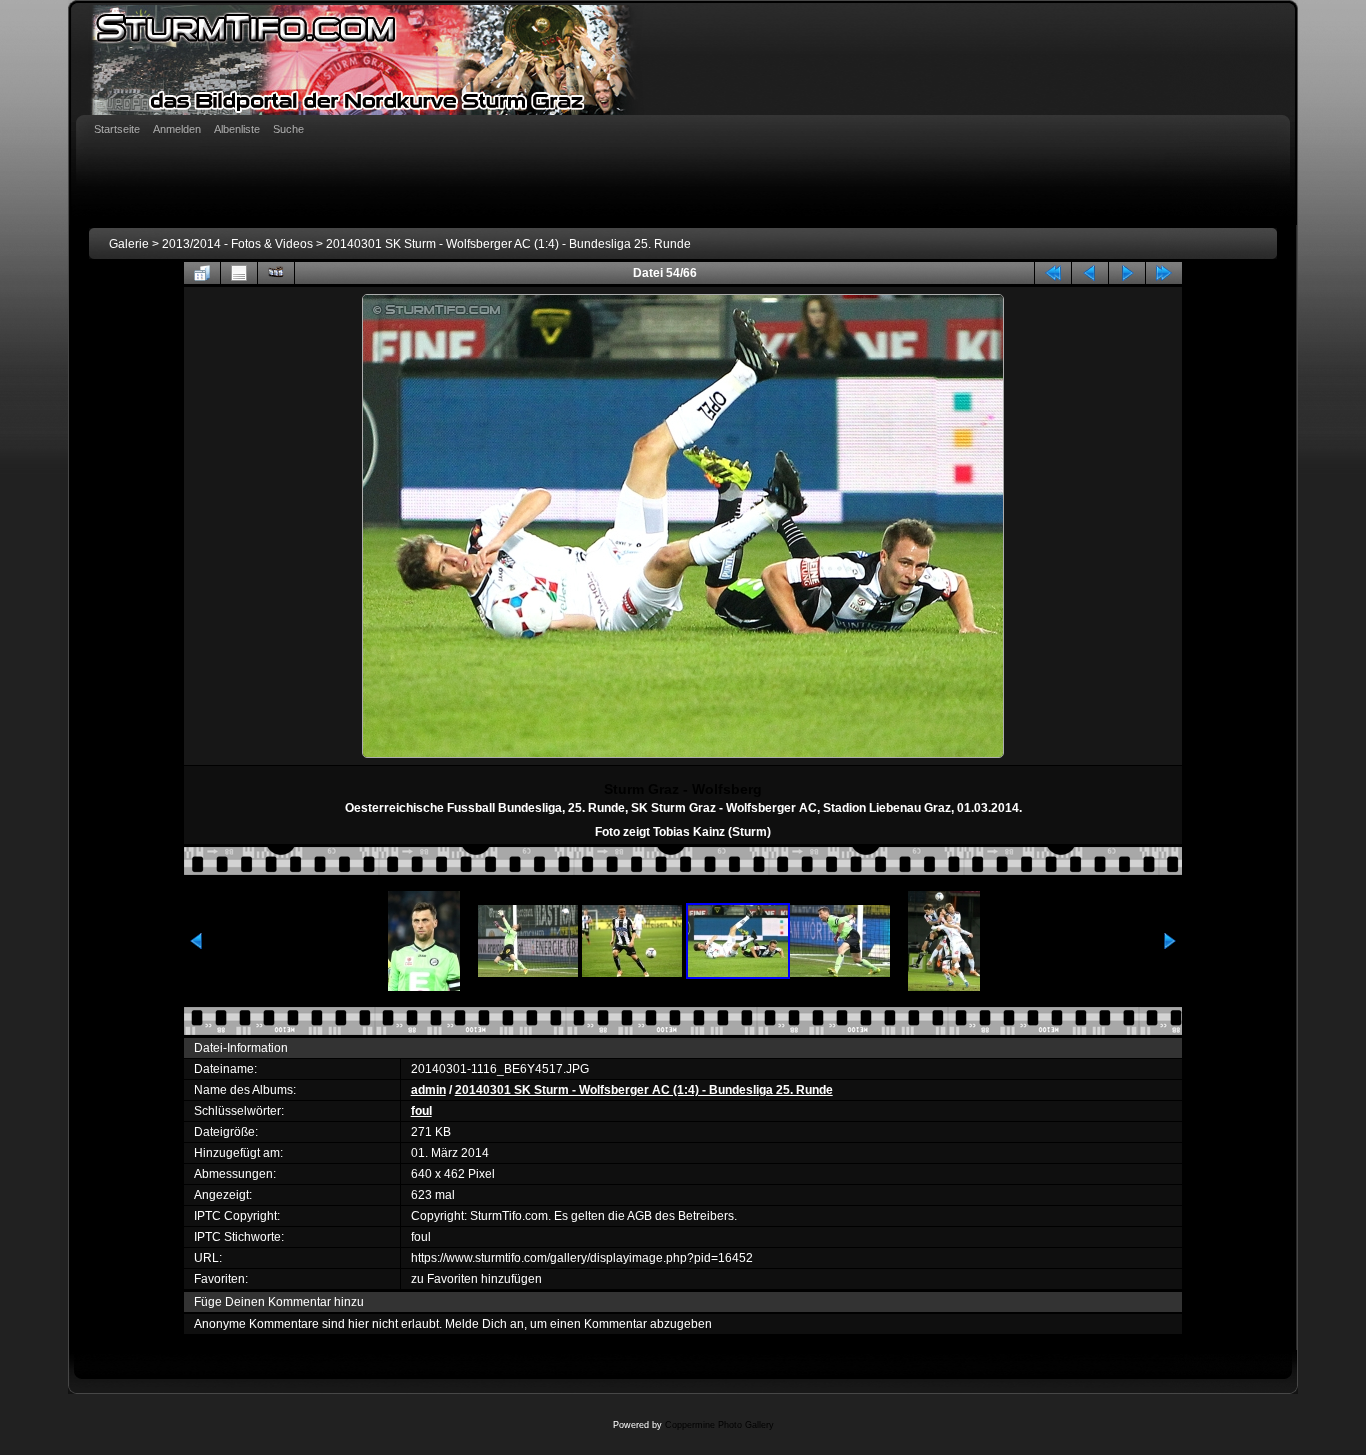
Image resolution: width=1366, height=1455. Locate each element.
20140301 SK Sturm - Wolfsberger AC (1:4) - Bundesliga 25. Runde (508, 244)
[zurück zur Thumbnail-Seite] (202, 273)
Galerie (129, 244)
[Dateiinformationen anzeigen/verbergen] (239, 273)
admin (428, 1090)
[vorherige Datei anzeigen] (1090, 273)
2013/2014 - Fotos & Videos (237, 244)
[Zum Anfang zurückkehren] (1053, 273)
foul (421, 1111)
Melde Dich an (484, 1324)
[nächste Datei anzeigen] (1127, 273)
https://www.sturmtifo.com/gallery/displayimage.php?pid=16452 (582, 1258)
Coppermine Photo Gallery (719, 1425)
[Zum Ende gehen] (1164, 273)
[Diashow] (276, 273)
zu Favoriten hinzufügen (476, 1279)
